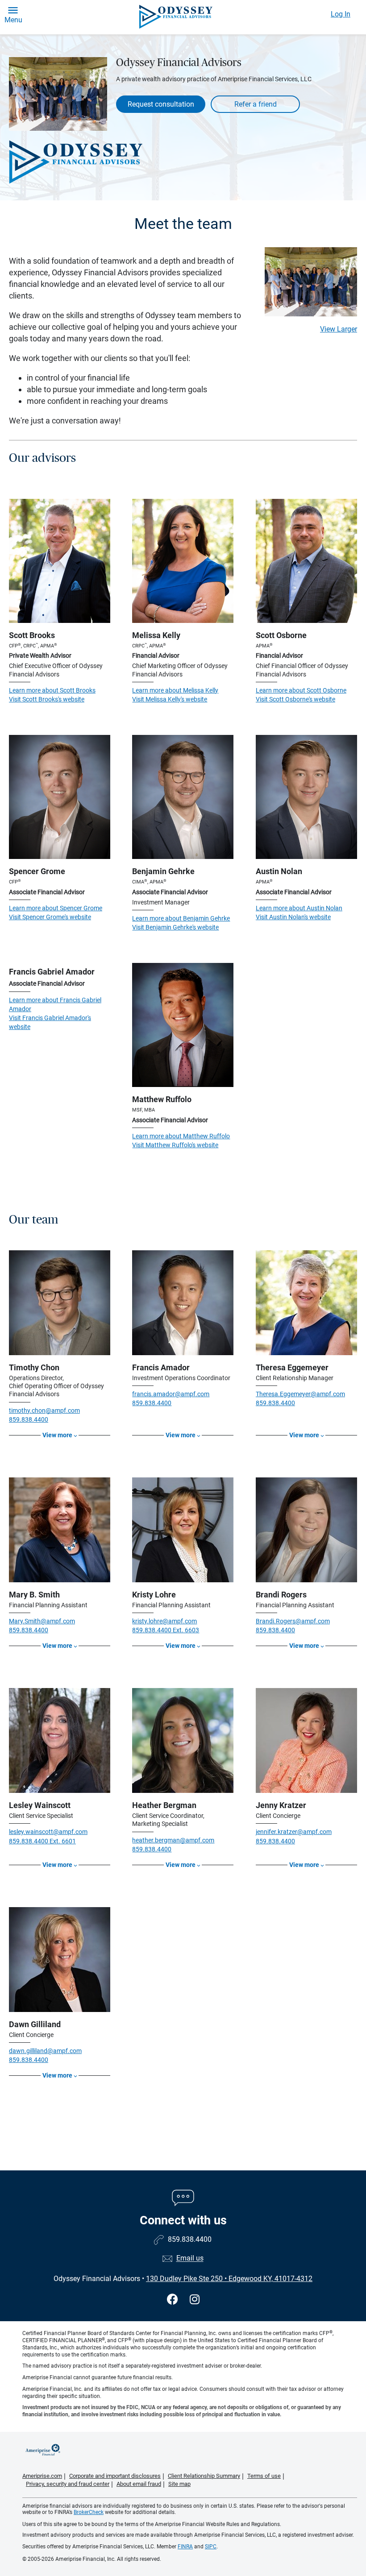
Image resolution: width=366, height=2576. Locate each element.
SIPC (211, 2547)
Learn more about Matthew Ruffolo (181, 1136)
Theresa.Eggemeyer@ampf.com (300, 1394)
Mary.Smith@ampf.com (42, 1621)
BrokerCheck (89, 2512)
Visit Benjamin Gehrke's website (175, 927)
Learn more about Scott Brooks (52, 690)
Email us (190, 2259)
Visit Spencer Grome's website (50, 917)
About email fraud (139, 2484)
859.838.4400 (29, 1419)
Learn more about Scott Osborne (301, 690)
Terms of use (264, 2476)
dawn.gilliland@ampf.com (45, 2051)
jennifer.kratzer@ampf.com (294, 1832)
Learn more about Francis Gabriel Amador (55, 1004)
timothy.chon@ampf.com (44, 1410)
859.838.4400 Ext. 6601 (42, 1841)
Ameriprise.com (42, 2476)
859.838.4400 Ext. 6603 (166, 1630)
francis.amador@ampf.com (171, 1394)
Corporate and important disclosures (115, 2476)
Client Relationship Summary (204, 2476)
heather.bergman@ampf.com (173, 1840)
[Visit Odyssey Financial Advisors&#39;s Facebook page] (174, 2300)
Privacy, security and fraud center (68, 2484)
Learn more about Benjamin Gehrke (181, 918)
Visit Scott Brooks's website (47, 699)
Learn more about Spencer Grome (56, 908)
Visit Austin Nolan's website (293, 917)
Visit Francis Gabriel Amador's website (50, 1022)
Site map (179, 2484)
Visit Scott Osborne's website (295, 699)
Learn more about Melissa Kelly (175, 690)
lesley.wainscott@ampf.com (48, 1832)
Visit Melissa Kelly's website (170, 699)
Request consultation (161, 104)
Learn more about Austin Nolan (299, 908)
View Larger (339, 329)
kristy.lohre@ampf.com (164, 1621)
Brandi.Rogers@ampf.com (293, 1621)
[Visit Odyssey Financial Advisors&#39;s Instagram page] (195, 2300)
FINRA (185, 2547)
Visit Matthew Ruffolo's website (175, 1145)
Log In (341, 14)
